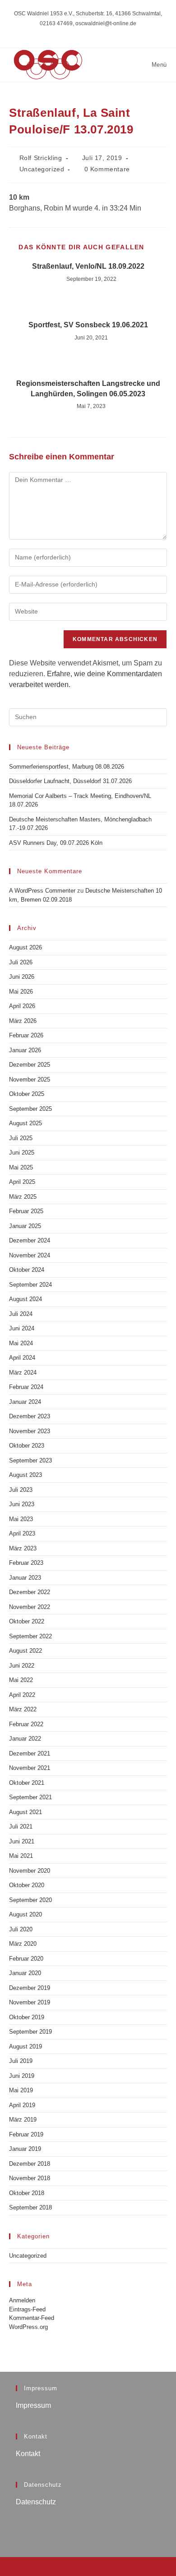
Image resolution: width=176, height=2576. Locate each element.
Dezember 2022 (30, 1592)
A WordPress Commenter (42, 891)
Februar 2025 (26, 1211)
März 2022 (23, 1709)
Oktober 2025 (27, 1094)
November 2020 (30, 1871)
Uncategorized (42, 169)
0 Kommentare (107, 169)
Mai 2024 (21, 1343)
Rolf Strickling (41, 158)
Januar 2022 (25, 1739)
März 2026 (23, 1021)
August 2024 (25, 1299)
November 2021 (30, 1768)
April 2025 (22, 1182)
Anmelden (22, 2300)
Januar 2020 (25, 1973)
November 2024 (30, 1255)
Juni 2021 (22, 1841)
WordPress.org (28, 2327)
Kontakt (28, 2454)
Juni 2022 (22, 1666)
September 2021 (30, 1797)
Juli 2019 (21, 2061)
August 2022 (25, 1651)
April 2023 (22, 1533)
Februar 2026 (26, 1035)
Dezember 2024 (30, 1240)
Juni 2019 (22, 2076)
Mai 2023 (21, 1519)
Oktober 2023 (27, 1446)
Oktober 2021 (27, 1783)
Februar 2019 (26, 2134)
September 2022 (30, 1636)
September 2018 (30, 2207)
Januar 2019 (25, 2149)
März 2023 (23, 1548)
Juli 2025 (21, 1138)
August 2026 (25, 947)
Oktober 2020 (27, 1885)
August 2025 (25, 1123)
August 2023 (25, 1475)
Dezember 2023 (30, 1416)
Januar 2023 (25, 1578)
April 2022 (22, 1695)
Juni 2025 (22, 1153)
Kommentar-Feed (32, 2318)
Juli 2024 (21, 1314)
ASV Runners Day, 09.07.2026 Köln (56, 843)
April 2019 (22, 2105)
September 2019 (30, 2032)
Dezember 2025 (30, 1065)
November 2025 (30, 1079)
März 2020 (23, 1944)
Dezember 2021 (30, 1753)
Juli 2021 (21, 1827)
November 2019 (30, 2002)
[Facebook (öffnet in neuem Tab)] (88, 32)
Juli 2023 (21, 1490)
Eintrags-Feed (27, 2309)
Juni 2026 (22, 977)
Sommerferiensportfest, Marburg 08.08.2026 (67, 767)
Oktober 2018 (27, 2193)
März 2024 (23, 1373)
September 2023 (30, 1460)
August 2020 (25, 1914)
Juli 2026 (21, 962)
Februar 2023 (26, 1563)
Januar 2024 (25, 1402)
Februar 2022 (26, 1724)
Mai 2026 (21, 992)
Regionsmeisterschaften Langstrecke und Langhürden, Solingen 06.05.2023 (88, 388)
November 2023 (30, 1431)
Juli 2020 (21, 1929)
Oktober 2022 (27, 1621)
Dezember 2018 (30, 2164)
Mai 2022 (21, 1680)
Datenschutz (36, 2502)
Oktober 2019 (27, 2017)
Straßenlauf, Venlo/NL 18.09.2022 (88, 266)
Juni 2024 (22, 1328)
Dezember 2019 (30, 1988)
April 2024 (22, 1358)
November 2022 (30, 1607)
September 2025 (30, 1109)
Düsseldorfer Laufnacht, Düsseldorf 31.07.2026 (70, 781)
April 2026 (22, 1006)
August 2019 (25, 2047)
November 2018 (30, 2178)
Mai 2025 (21, 1167)
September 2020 (30, 1900)
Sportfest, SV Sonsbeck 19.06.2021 (88, 325)
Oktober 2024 (27, 1270)
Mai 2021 (21, 1856)
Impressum (33, 2405)
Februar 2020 (26, 1959)
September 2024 (30, 1285)
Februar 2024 (26, 1387)
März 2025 (23, 1197)
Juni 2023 (22, 1504)
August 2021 (25, 1812)
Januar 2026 (25, 1050)
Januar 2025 (25, 1226)
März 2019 (23, 2120)
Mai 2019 (21, 2090)
